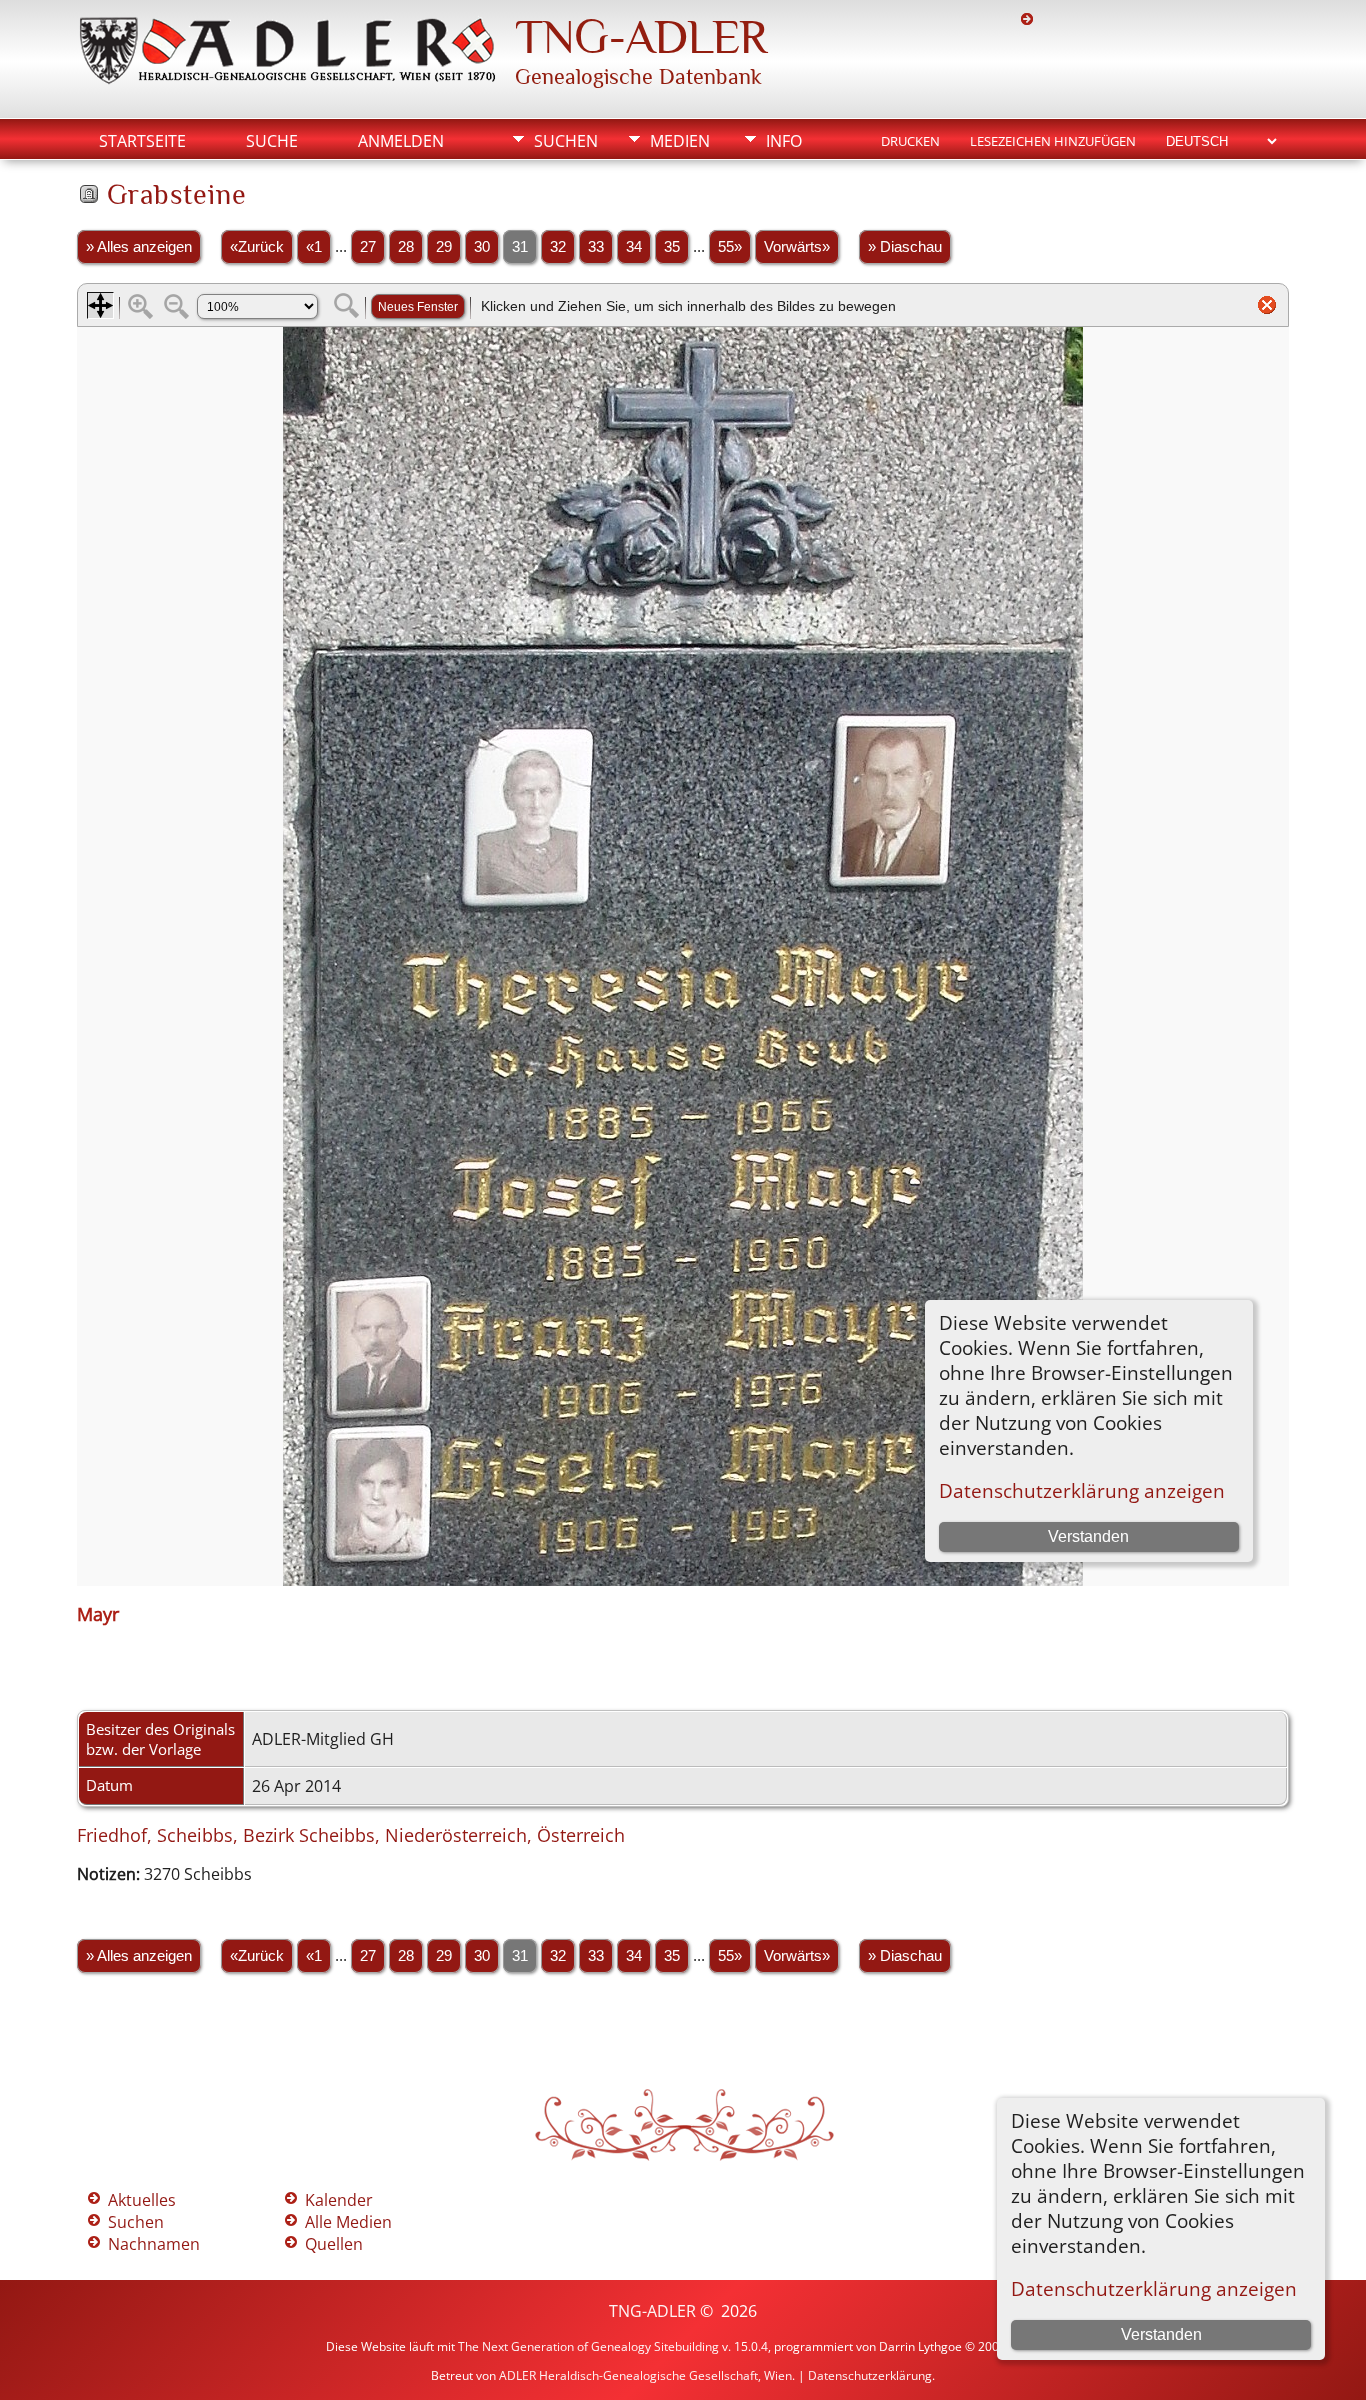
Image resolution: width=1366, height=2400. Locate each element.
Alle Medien (348, 2222)
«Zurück (257, 247)
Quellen (334, 2244)
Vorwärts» (797, 247)
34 (634, 247)
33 (596, 247)
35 (672, 247)
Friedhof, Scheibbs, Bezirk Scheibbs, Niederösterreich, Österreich (351, 1835)
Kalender (339, 2200)
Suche (272, 141)
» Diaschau (905, 247)
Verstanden (1161, 2334)
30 (482, 247)
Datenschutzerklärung (870, 2375)
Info (784, 141)
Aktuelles (142, 2200)
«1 (314, 247)
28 (406, 247)
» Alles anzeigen (139, 247)
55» (730, 247)
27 (368, 247)
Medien (680, 141)
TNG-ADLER (641, 37)
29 (444, 247)
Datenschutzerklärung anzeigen (1154, 2288)
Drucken (910, 141)
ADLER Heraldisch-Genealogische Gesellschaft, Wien (645, 2375)
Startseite (142, 141)
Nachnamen (154, 2244)
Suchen (566, 141)
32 (558, 247)
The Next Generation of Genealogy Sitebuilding (588, 2346)
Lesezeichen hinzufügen (1053, 141)
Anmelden (401, 141)
